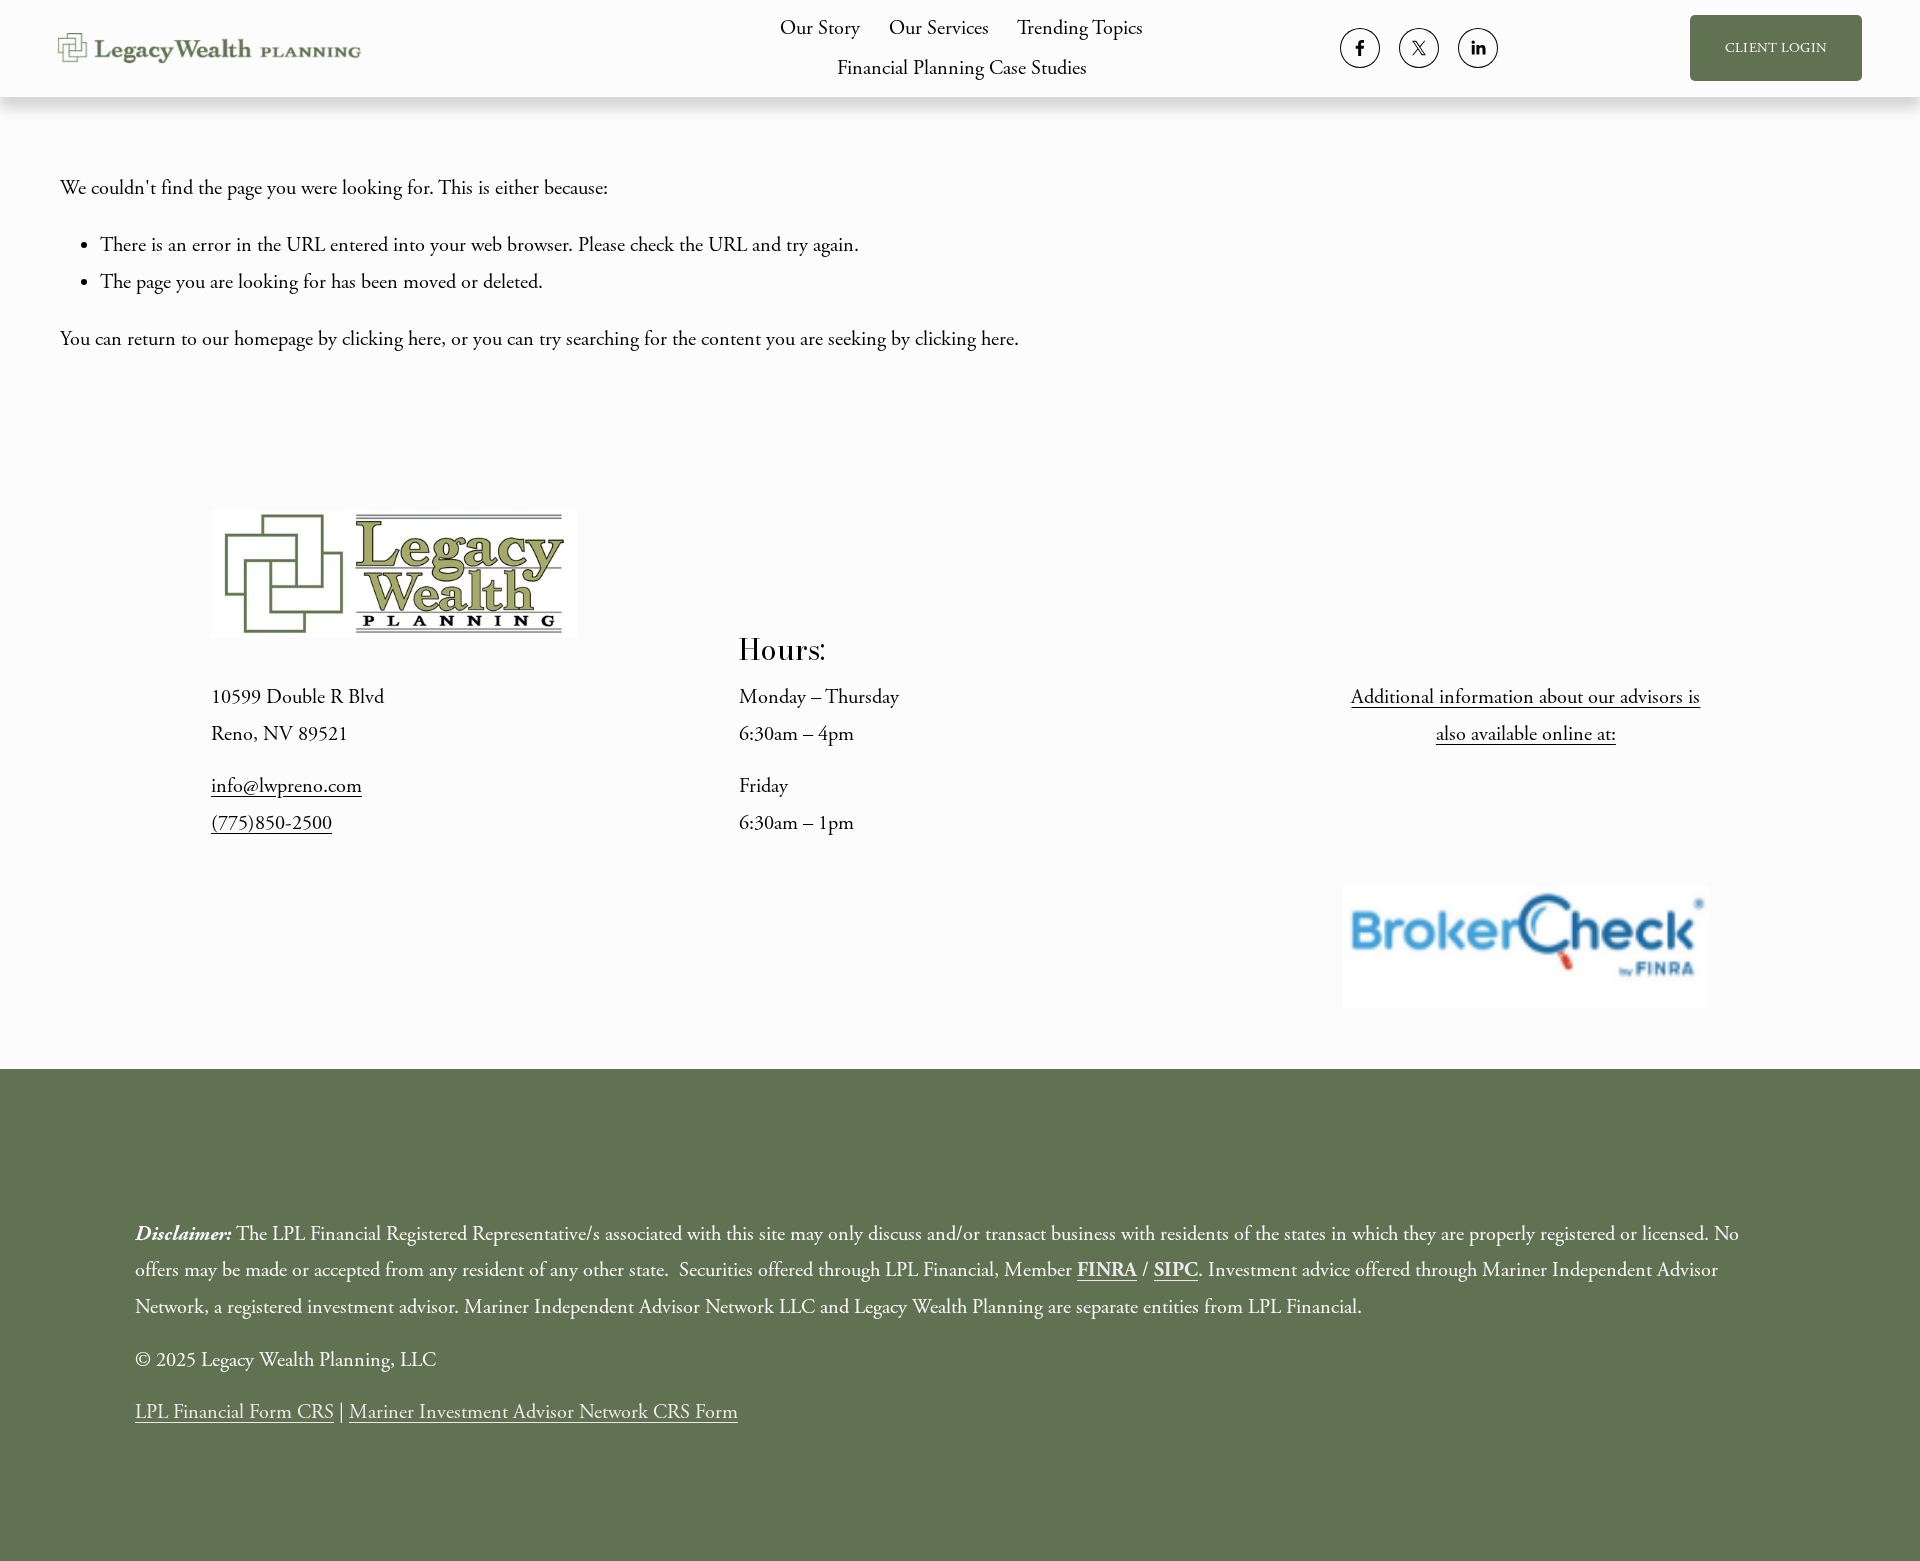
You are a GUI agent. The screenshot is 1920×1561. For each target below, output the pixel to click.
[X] (1419, 48)
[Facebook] (1360, 48)
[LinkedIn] (1478, 48)
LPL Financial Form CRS (234, 1412)
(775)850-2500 (271, 823)
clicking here (391, 339)
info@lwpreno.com (286, 786)
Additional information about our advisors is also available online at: (1525, 715)
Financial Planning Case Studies (962, 68)
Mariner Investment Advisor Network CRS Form (543, 1412)
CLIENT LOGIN (1776, 48)
